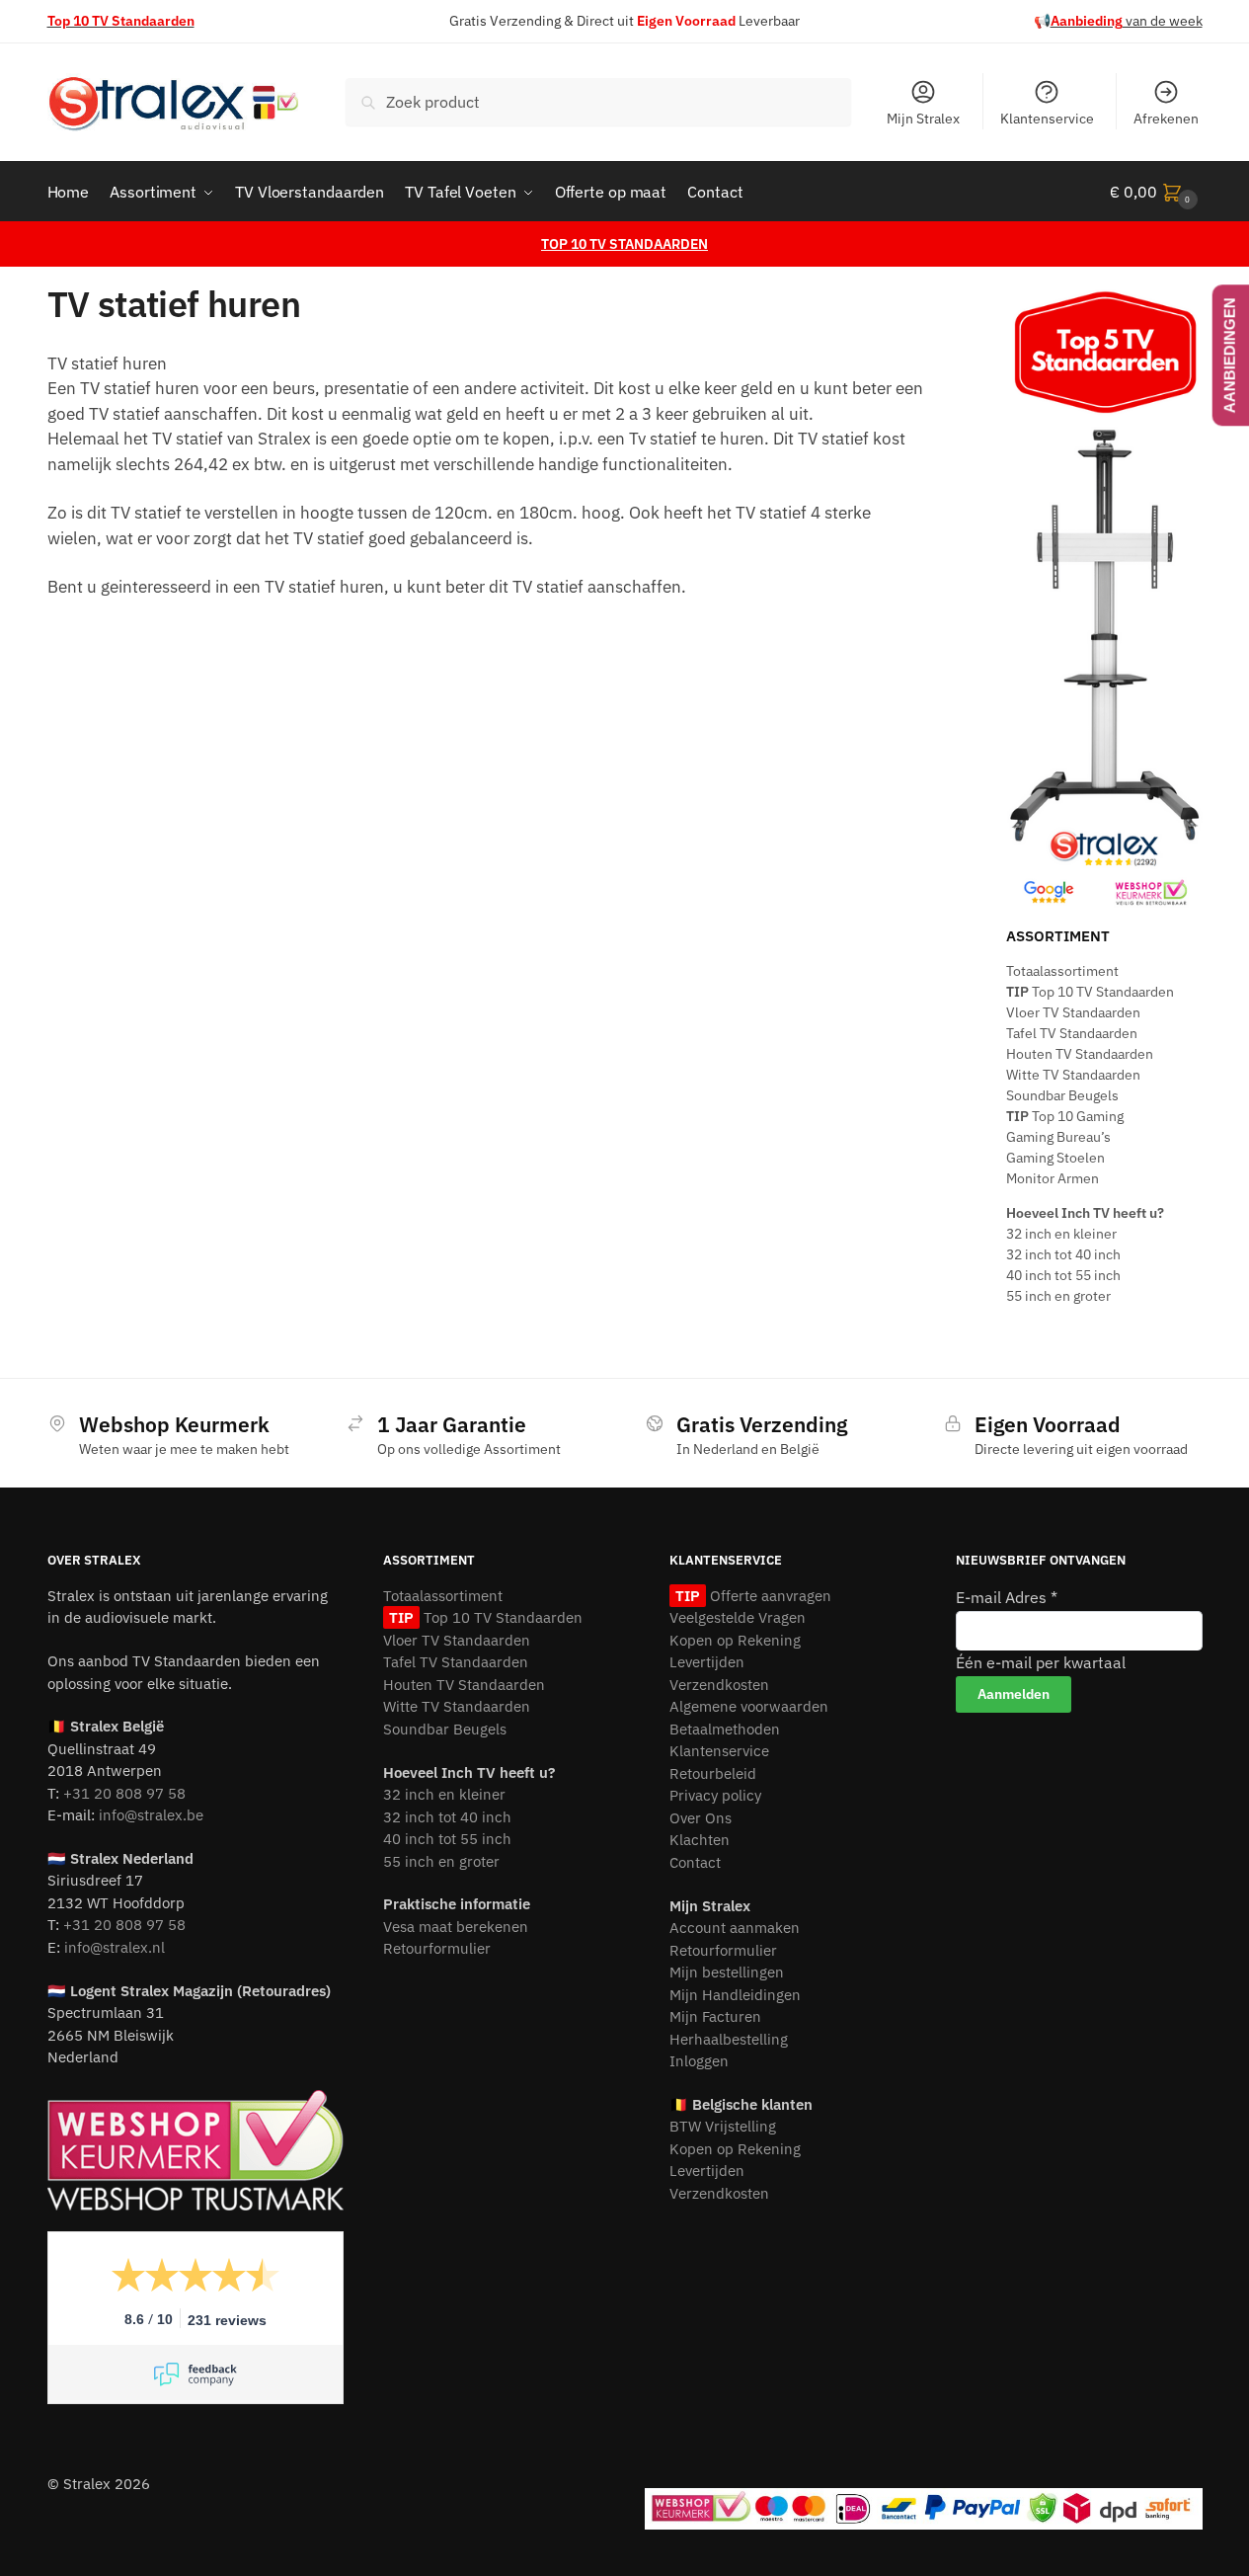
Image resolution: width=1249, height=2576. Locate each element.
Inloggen (699, 2061)
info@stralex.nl (115, 1947)
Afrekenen (1166, 119)
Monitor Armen (1053, 1178)
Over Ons (701, 1818)
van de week (1127, 21)
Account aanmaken (735, 1928)
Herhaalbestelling (729, 2039)
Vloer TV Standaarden (1073, 1012)
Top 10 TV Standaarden (1090, 992)
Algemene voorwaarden (749, 1706)
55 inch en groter (1058, 1296)
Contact (695, 1862)
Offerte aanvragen (768, 1596)
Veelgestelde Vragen (738, 1617)
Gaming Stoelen (1055, 1158)
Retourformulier (437, 1948)
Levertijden (707, 1662)
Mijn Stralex (923, 119)
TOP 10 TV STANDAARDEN (624, 244)
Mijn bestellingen (727, 1972)
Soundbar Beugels (1062, 1095)
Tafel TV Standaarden (1072, 1033)
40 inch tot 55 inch (1063, 1275)
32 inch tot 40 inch (1063, 1254)
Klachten (700, 1840)
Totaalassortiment (1062, 971)
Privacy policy (715, 1795)
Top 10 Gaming (1065, 1116)
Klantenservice (1047, 119)
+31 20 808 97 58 (124, 1793)
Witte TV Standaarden (1073, 1075)
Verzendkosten (719, 1685)
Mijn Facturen (715, 2016)
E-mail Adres (1007, 1597)
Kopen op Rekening (735, 1640)
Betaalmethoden (725, 1729)
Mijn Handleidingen (735, 1995)
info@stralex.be (151, 1815)
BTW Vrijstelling (723, 2126)
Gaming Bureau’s (1058, 1137)
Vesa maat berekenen (456, 1927)
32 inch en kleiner (1061, 1234)
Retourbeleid (713, 1773)
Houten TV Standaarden (1080, 1054)
